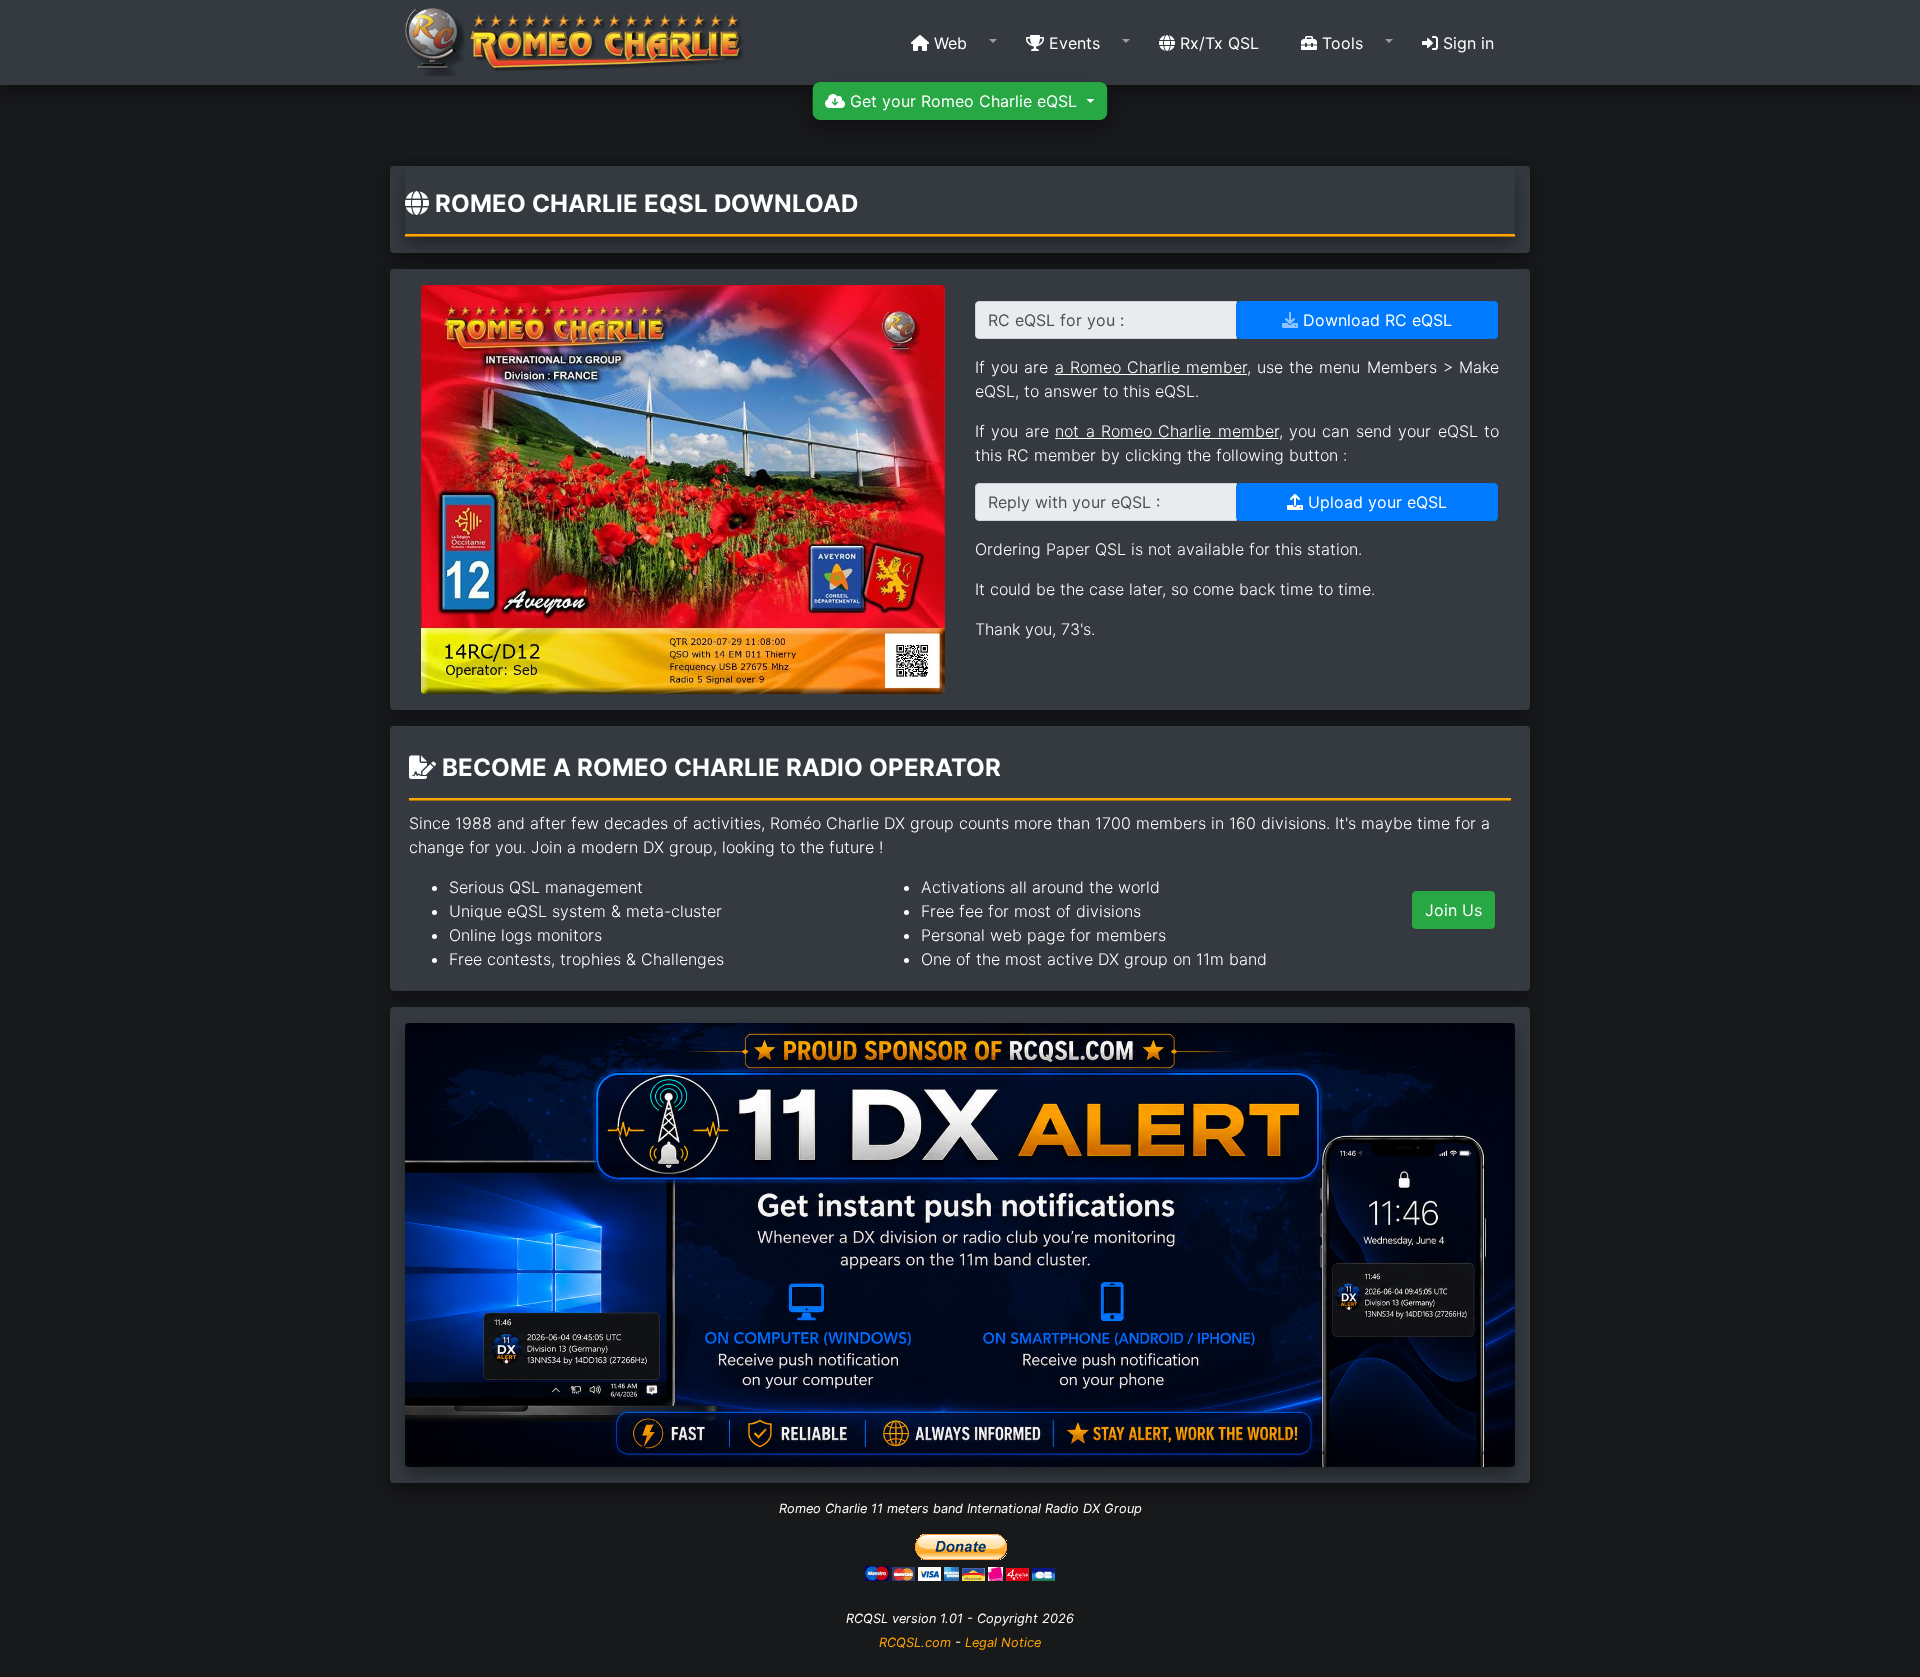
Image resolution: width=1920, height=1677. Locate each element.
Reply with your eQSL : (1074, 502)
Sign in (1466, 43)
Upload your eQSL (1375, 502)
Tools (1340, 43)
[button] (947, 43)
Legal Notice (1003, 1642)
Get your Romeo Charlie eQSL (963, 101)
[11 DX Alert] (960, 1243)
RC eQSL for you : (1056, 320)
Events (1072, 43)
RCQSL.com (915, 1642)
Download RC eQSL (1375, 320)
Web (948, 43)
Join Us (1453, 910)
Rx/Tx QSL (1217, 43)
